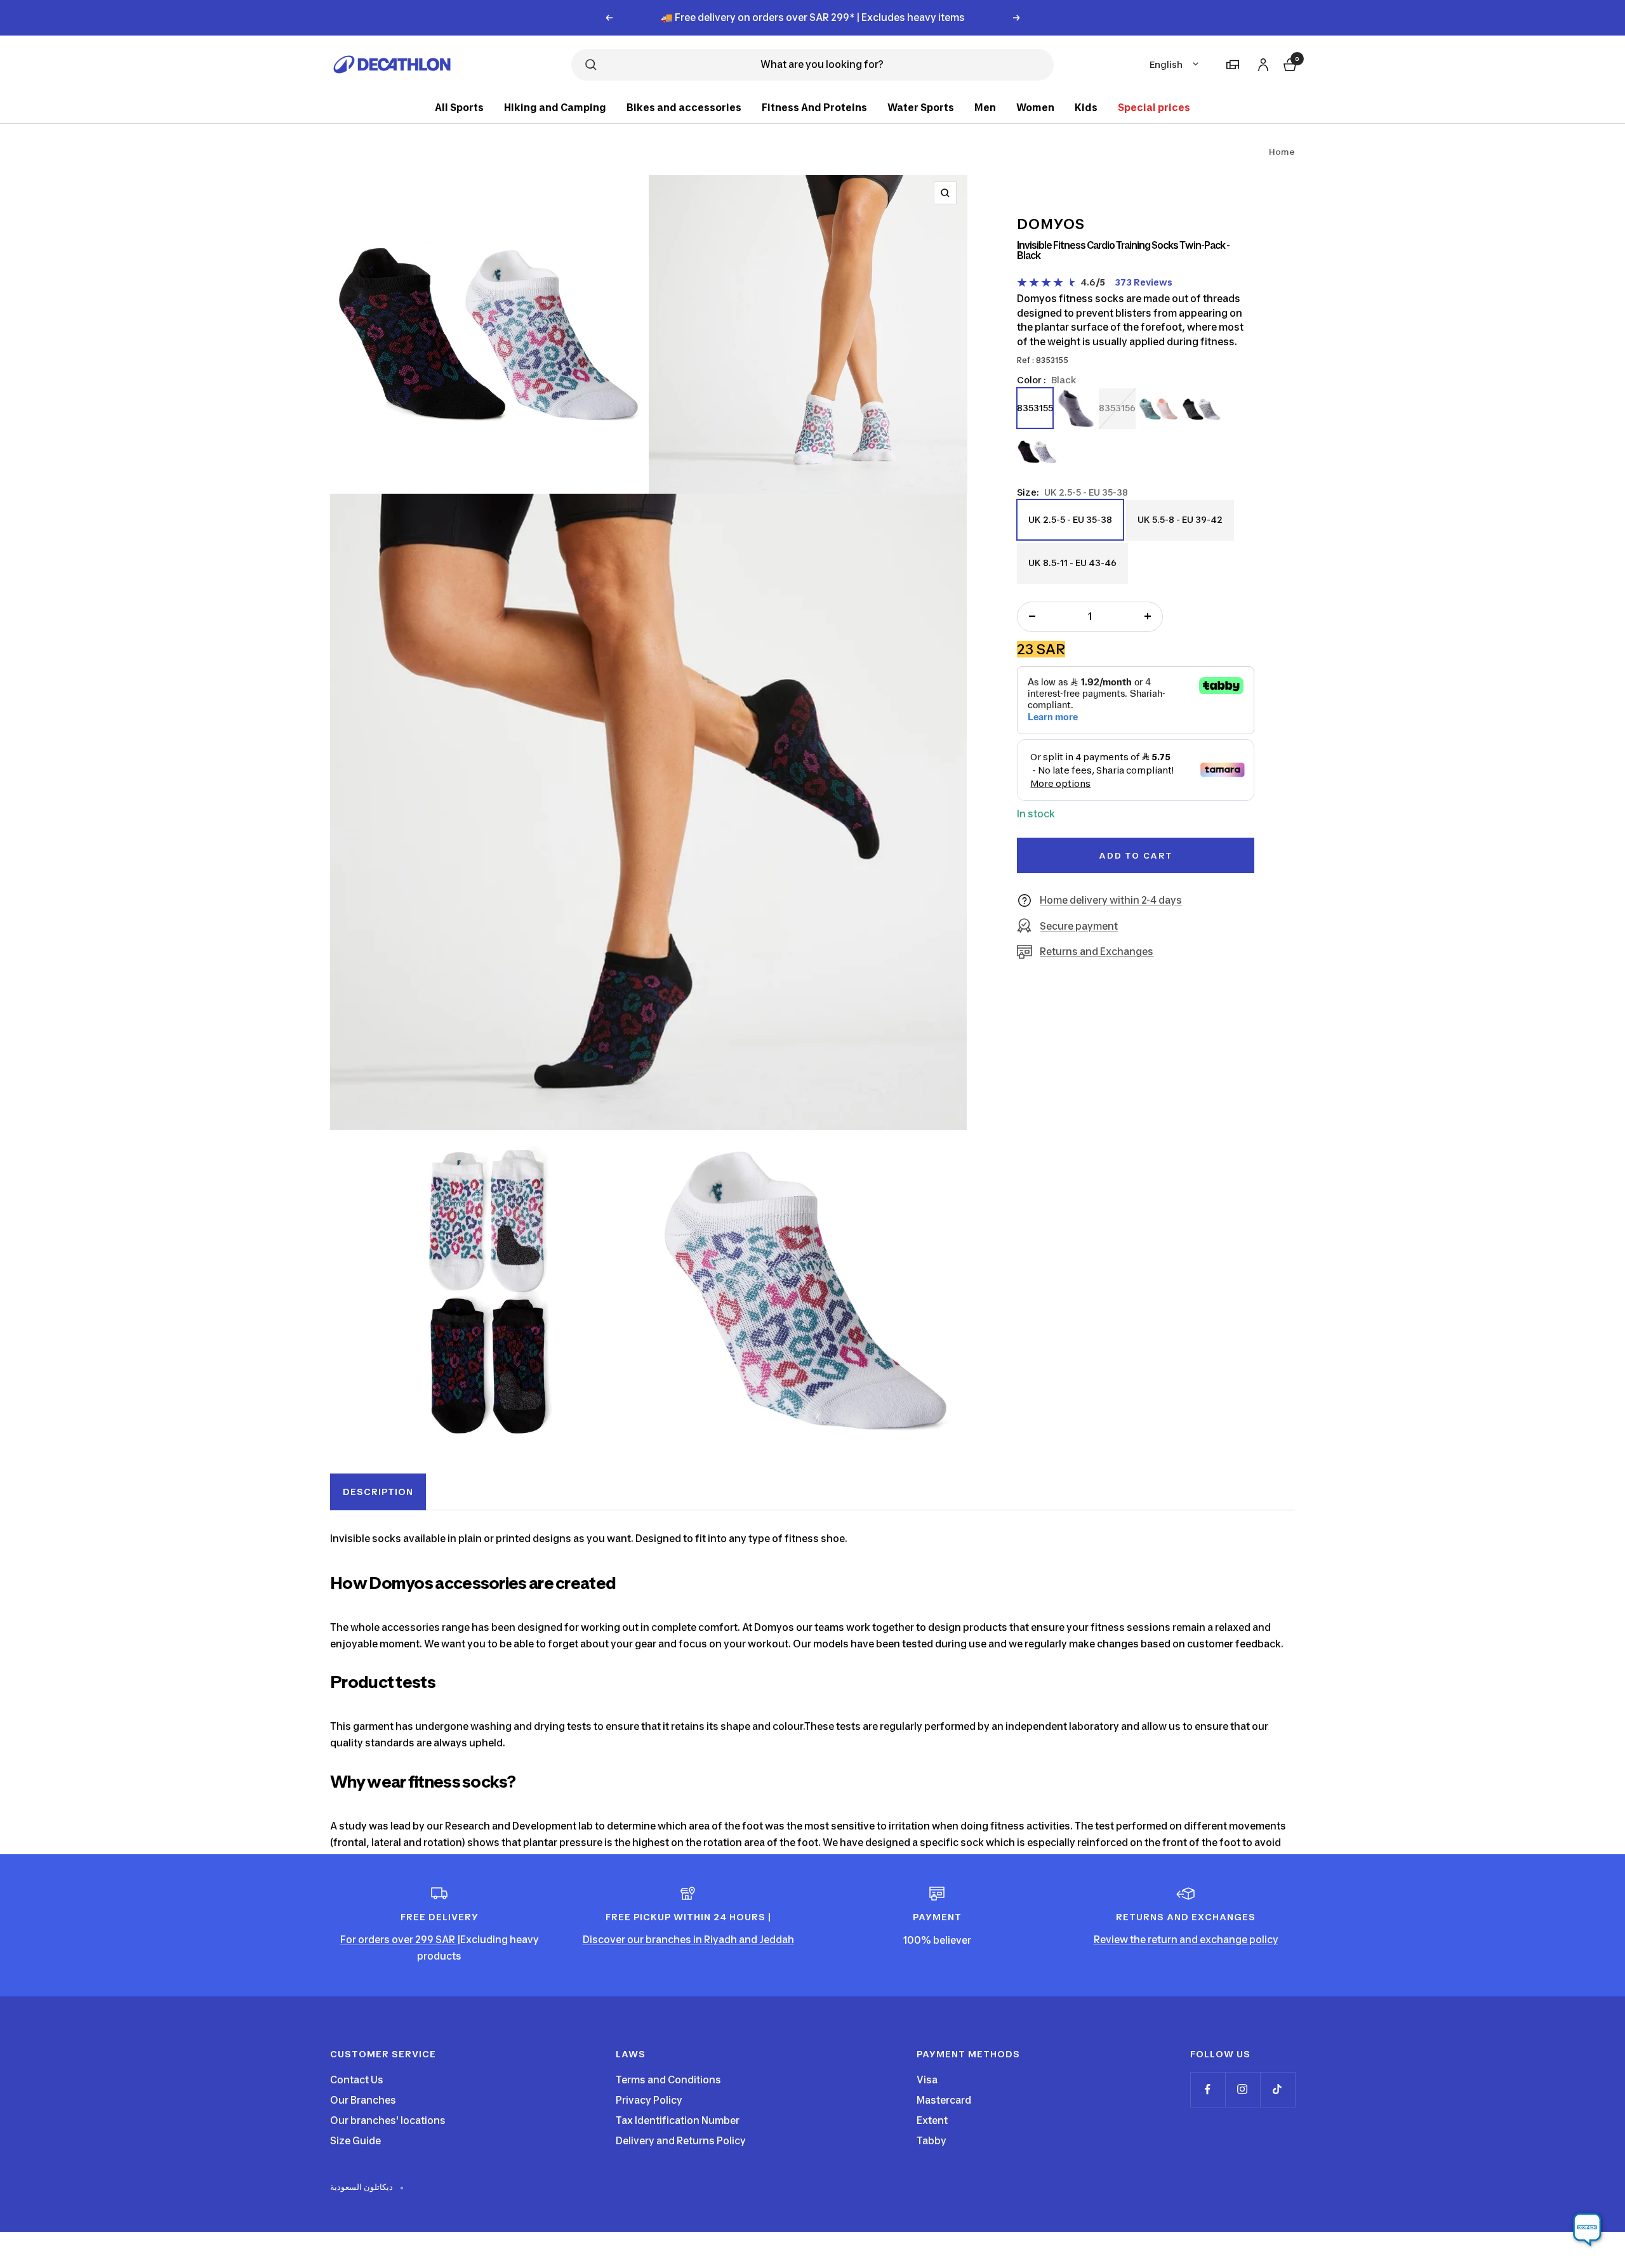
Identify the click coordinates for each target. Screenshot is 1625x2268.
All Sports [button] (459, 108)
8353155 (1035, 407)
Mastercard (944, 2100)
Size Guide (355, 2141)
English (1166, 64)
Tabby (932, 2141)
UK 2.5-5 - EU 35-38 (1070, 526)
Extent (932, 2120)
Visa (927, 2080)
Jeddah (777, 1940)
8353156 (1117, 407)
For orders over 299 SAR (399, 1940)
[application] (1587, 2230)
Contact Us (357, 2080)
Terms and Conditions (668, 2080)
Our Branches (363, 2100)
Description (378, 1492)
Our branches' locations (388, 2120)
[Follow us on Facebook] (1208, 2089)
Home (1282, 152)
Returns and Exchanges (1097, 952)
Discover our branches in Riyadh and (671, 1940)
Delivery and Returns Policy (681, 2141)
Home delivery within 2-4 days (1111, 900)
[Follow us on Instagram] (1243, 2089)
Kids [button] (1086, 108)
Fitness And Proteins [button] (814, 108)
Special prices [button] (1154, 108)
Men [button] (985, 108)
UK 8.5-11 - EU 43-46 (1072, 570)
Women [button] (1035, 108)
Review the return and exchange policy (1186, 1940)
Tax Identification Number (678, 2120)
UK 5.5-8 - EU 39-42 (1180, 526)
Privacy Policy (649, 2100)
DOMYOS (1051, 224)
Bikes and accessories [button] (684, 108)
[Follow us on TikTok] (1277, 2089)
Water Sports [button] (921, 108)
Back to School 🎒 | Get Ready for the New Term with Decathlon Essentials (813, 17)
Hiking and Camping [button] (555, 108)
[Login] (1261, 63)
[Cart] (1289, 63)
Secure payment (1079, 926)
